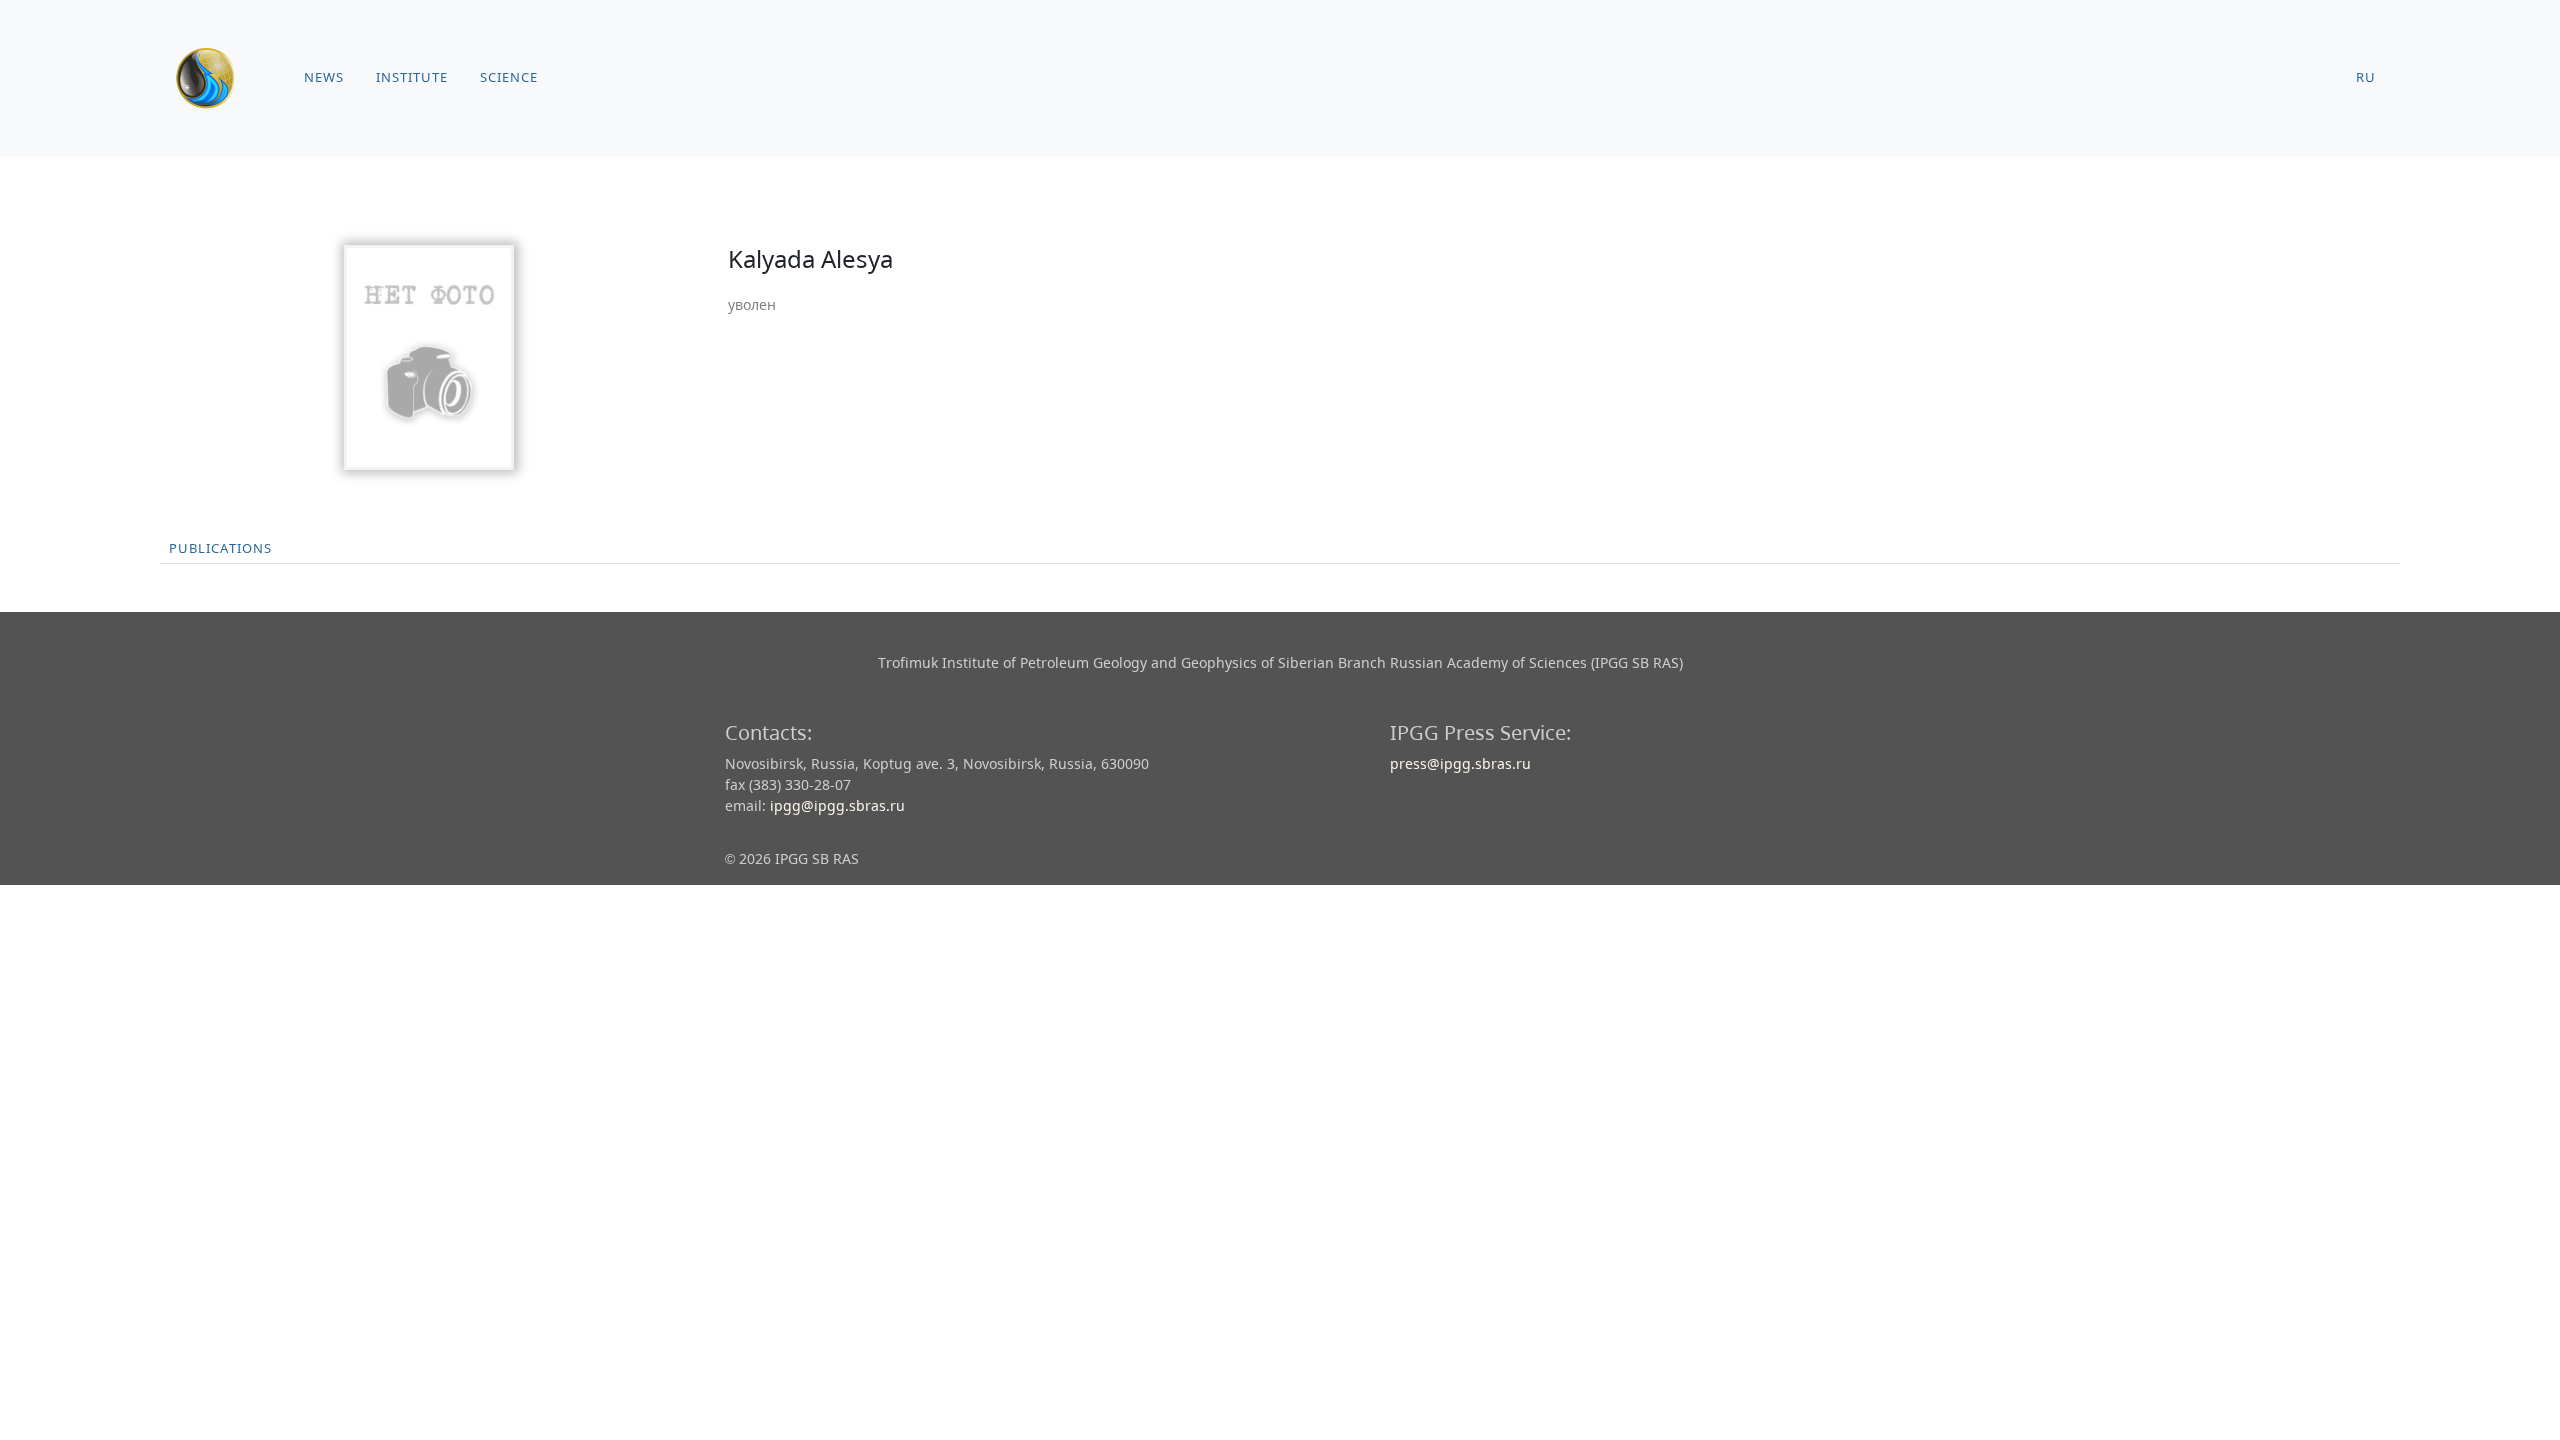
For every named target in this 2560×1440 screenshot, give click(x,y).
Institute (412, 77)
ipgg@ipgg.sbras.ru (837, 805)
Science (509, 77)
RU (2366, 77)
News (324, 77)
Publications (220, 548)
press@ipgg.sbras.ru (1460, 763)
